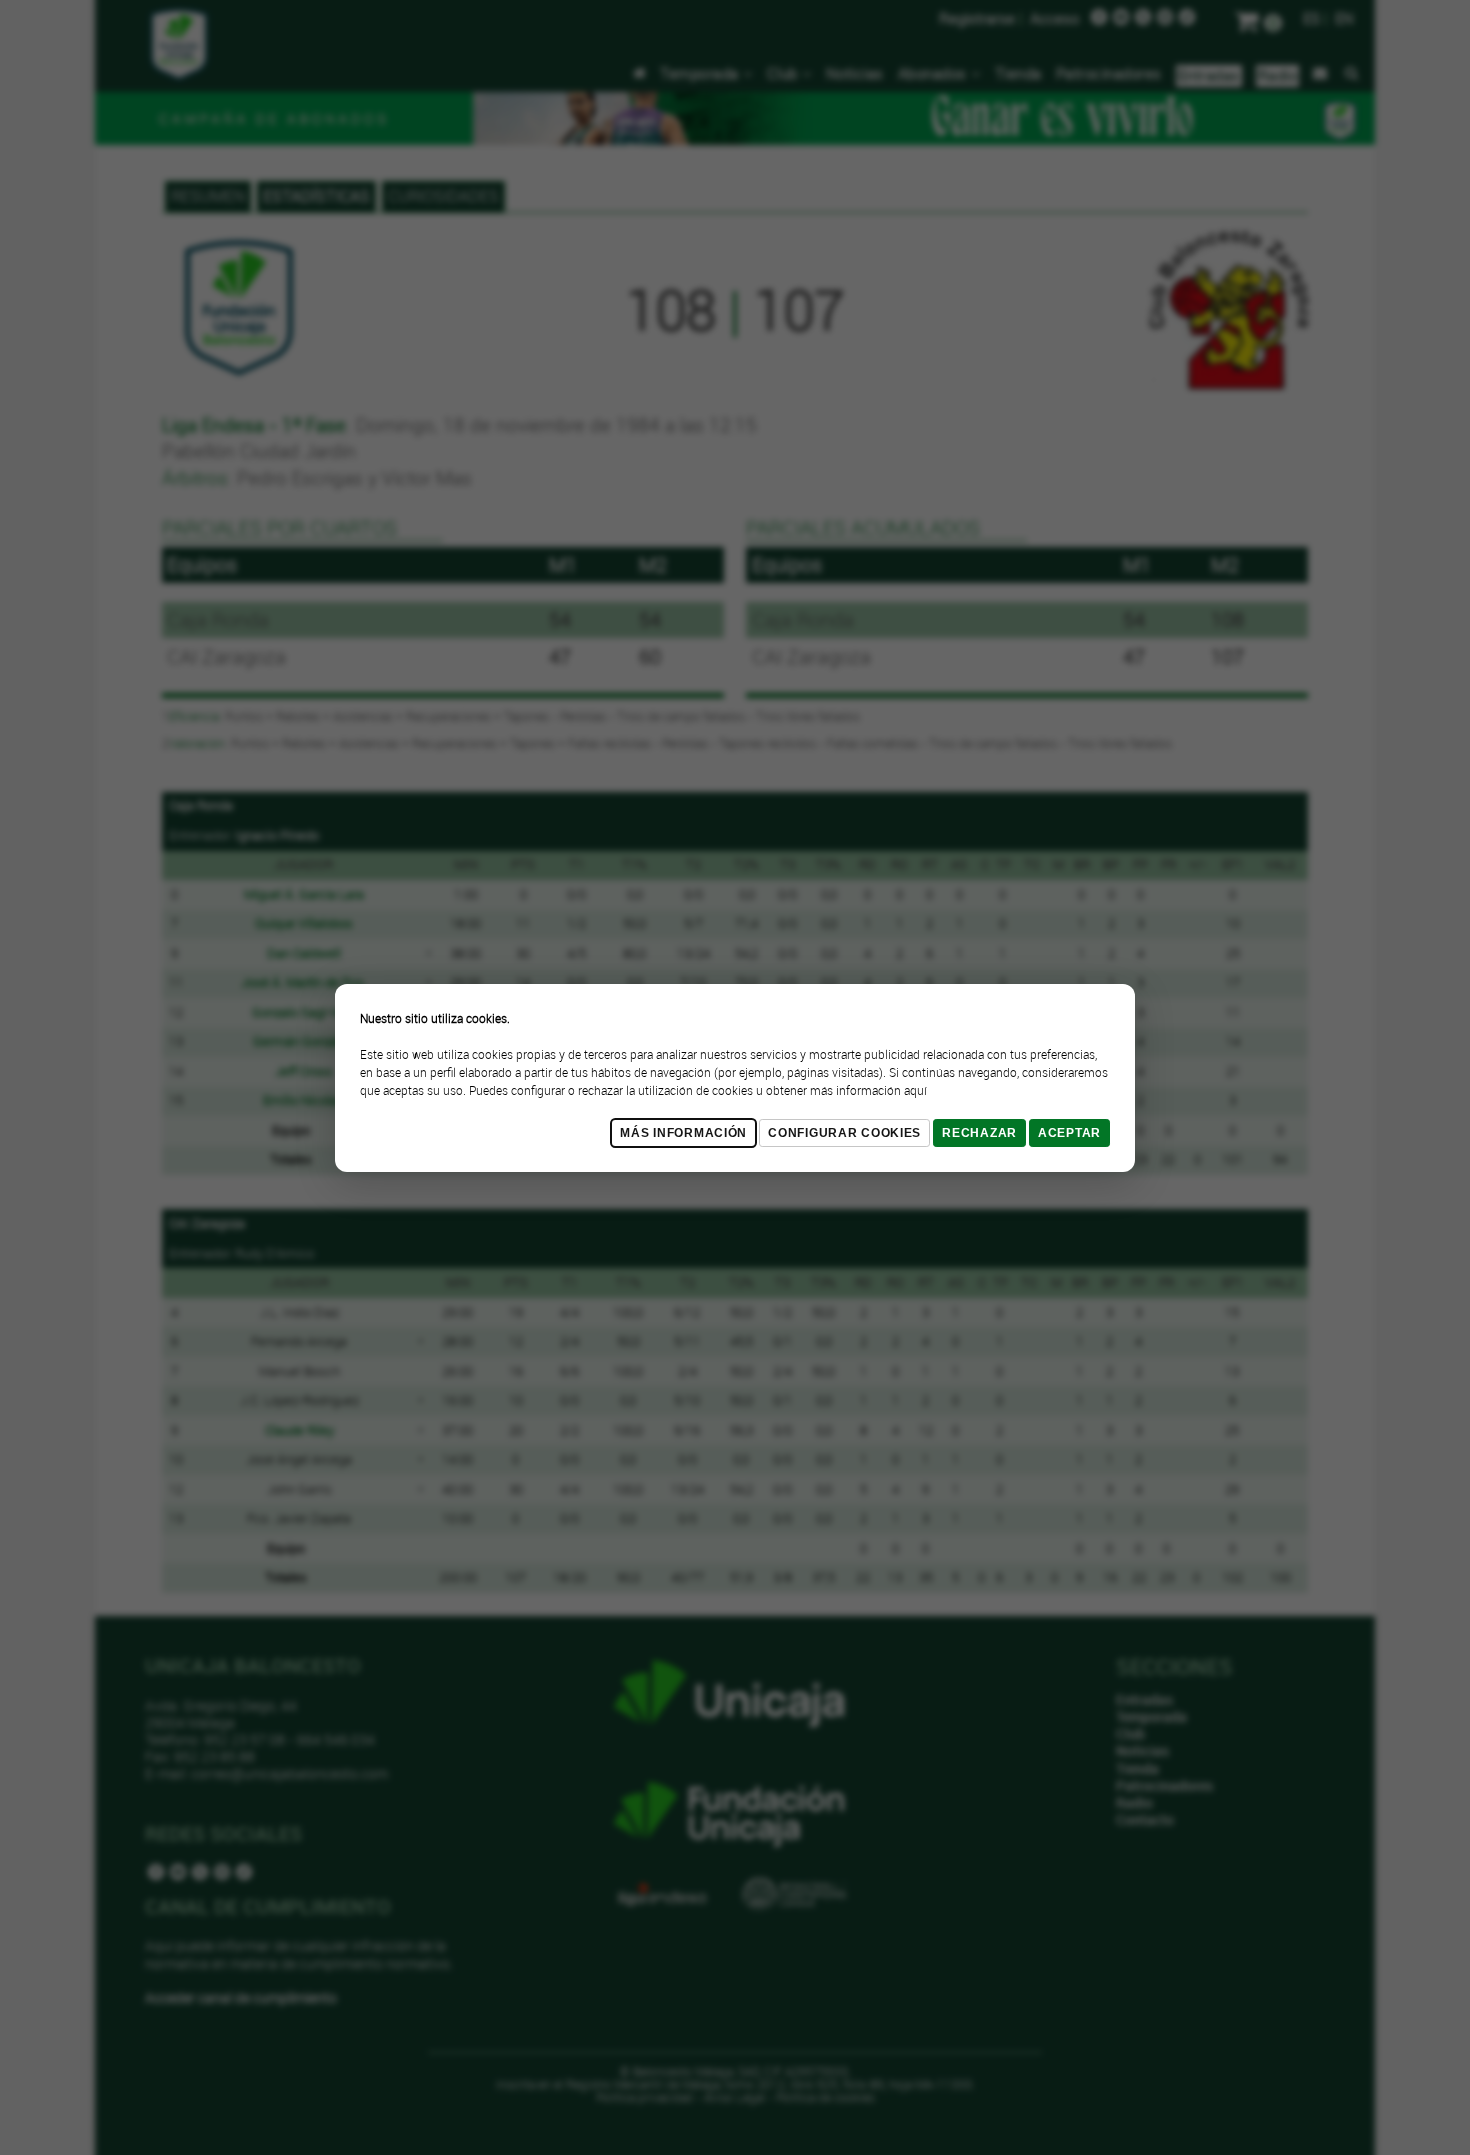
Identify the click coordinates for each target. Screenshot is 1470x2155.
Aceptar (1069, 1133)
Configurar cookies (844, 1133)
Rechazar (979, 1133)
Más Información (683, 1133)
